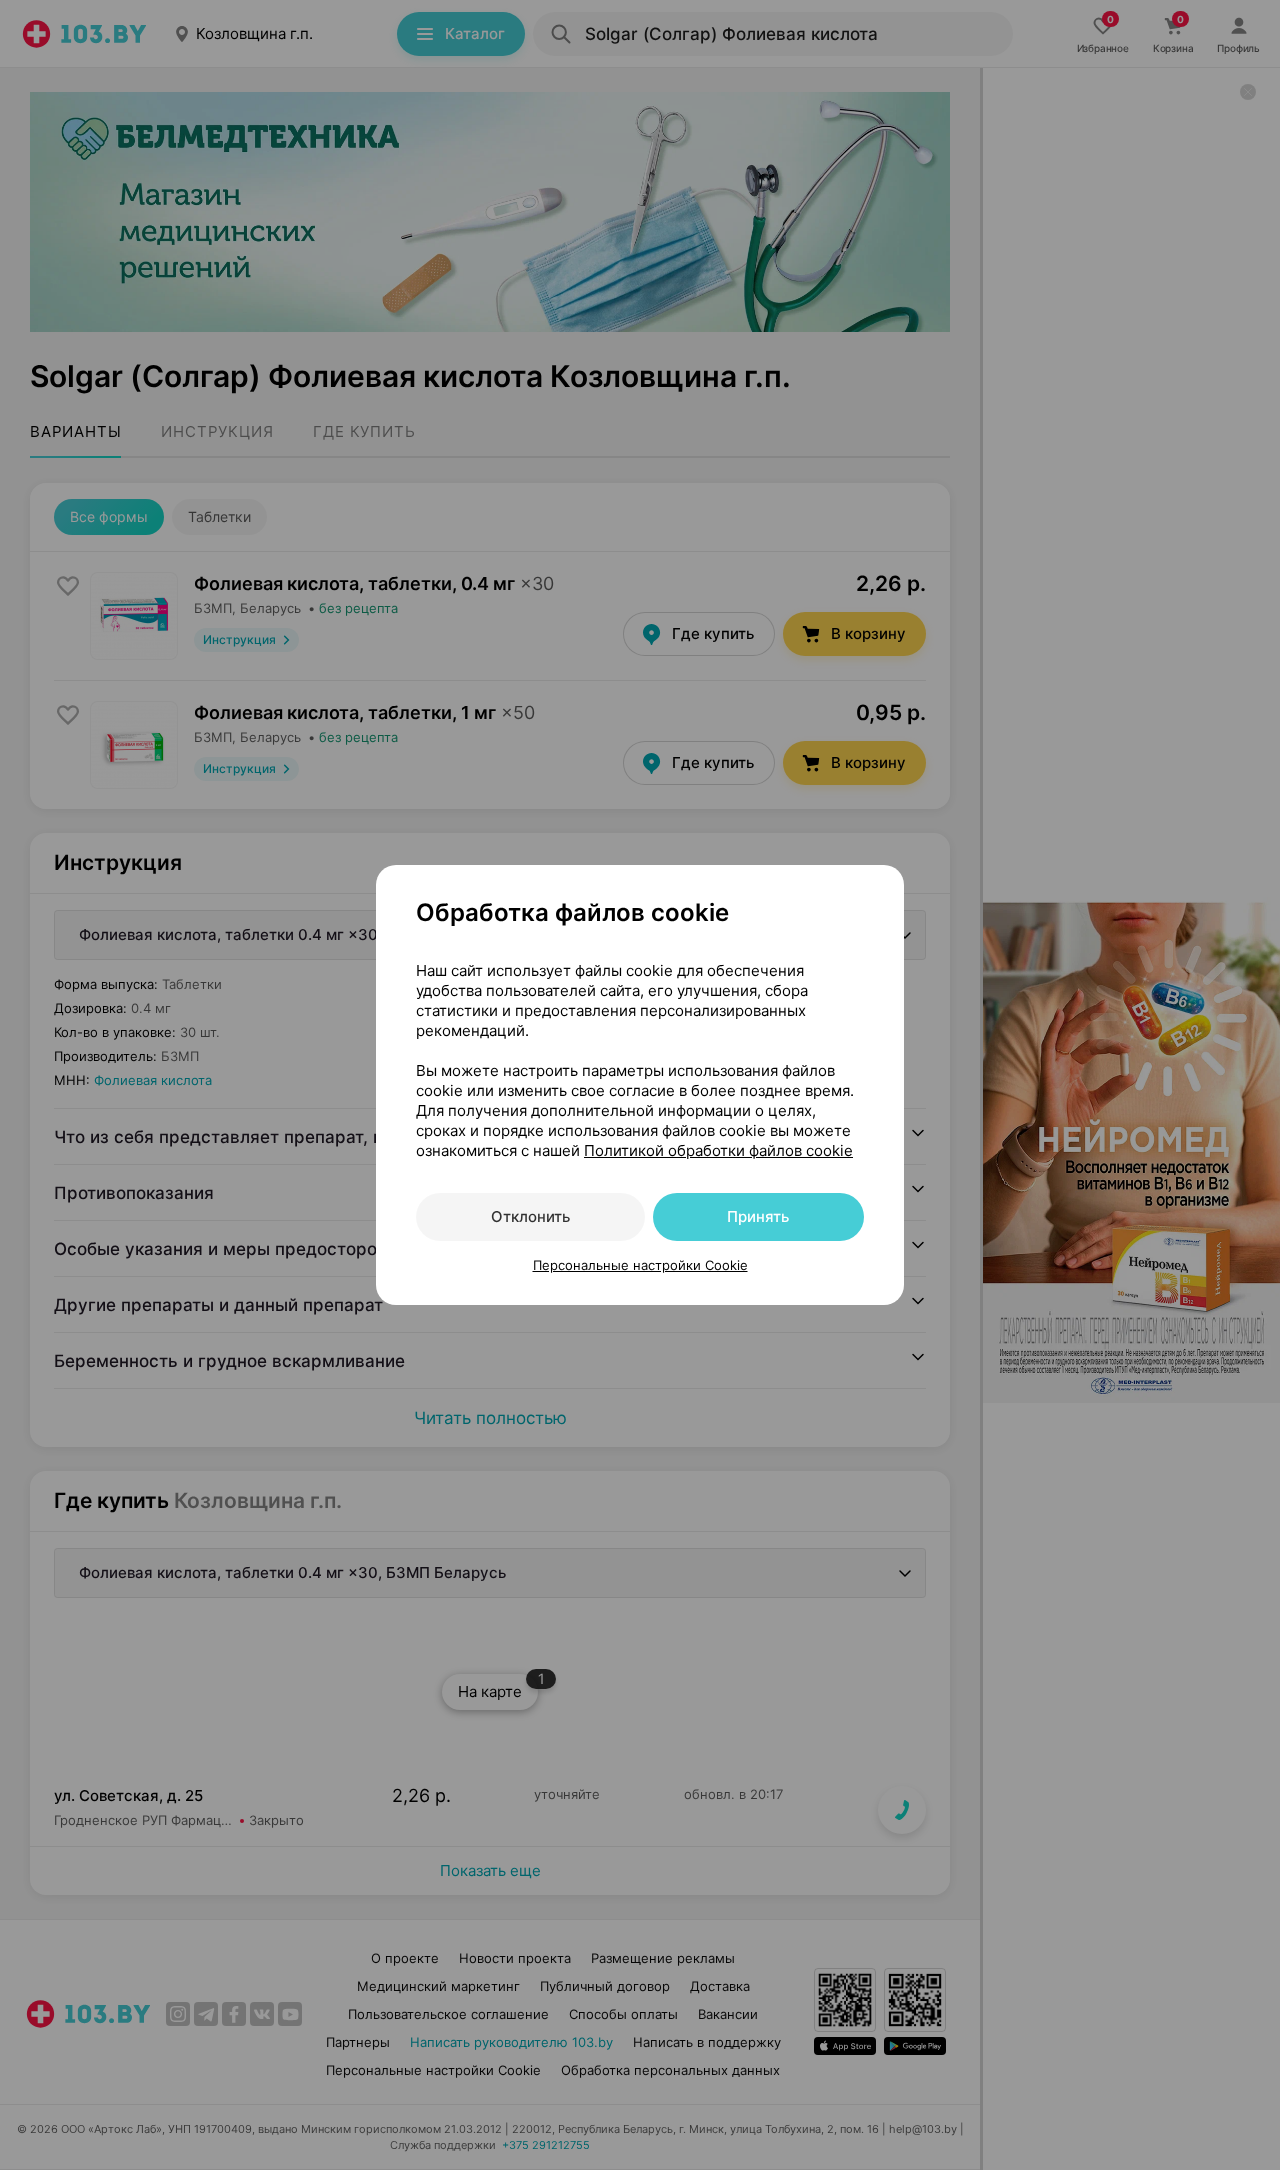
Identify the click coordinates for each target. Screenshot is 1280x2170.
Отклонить (530, 1216)
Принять (758, 1216)
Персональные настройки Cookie (640, 1265)
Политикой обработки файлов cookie (718, 1150)
